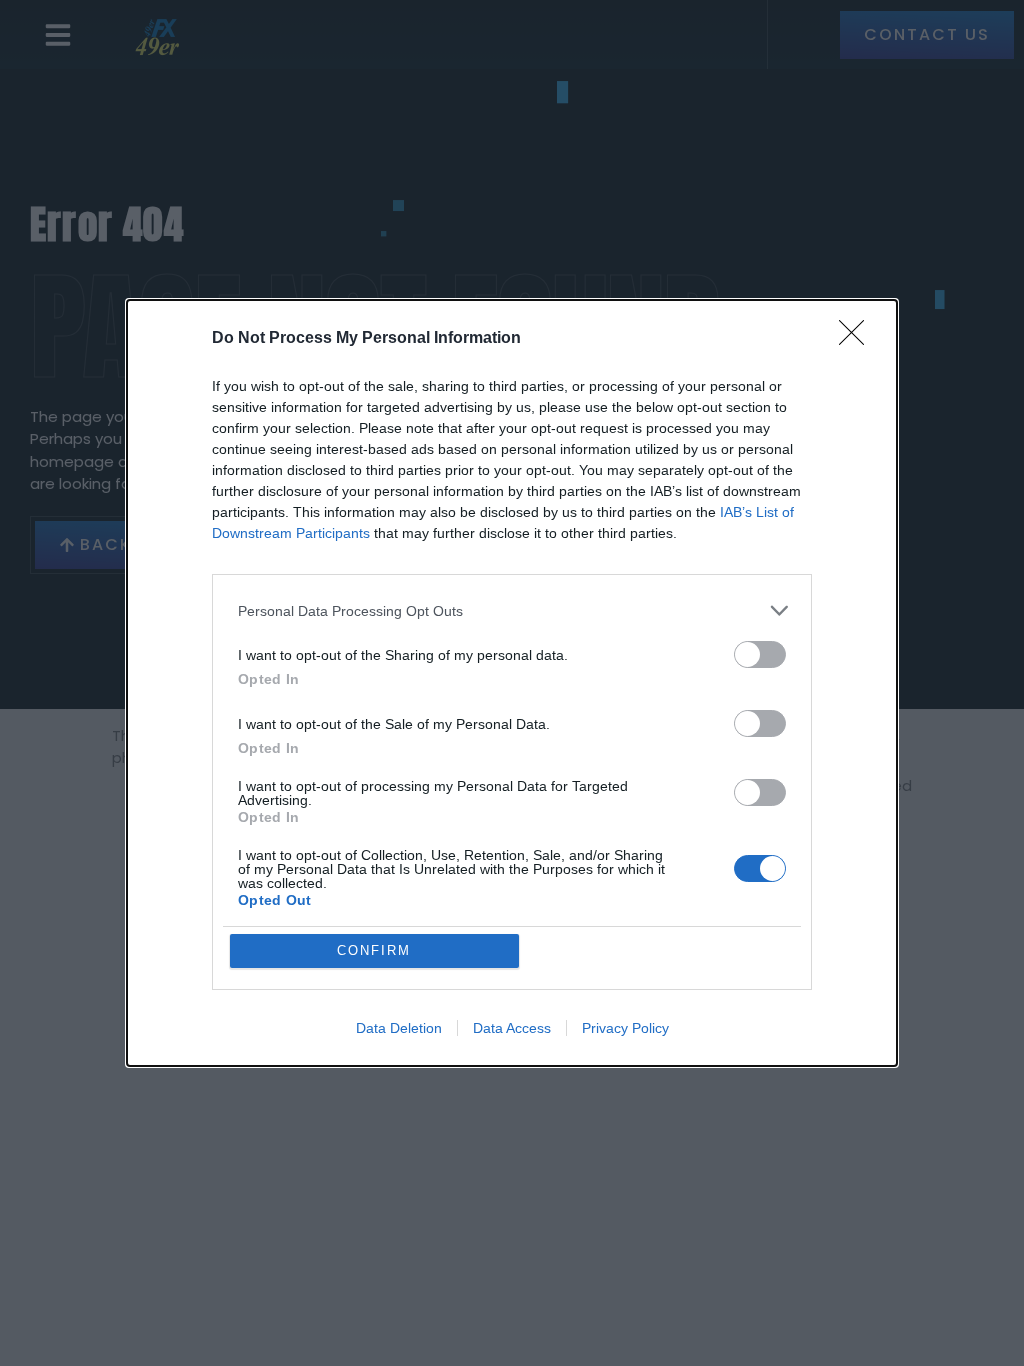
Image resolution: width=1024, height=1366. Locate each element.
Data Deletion (399, 1028)
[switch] (760, 654)
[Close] (858, 339)
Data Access (512, 1028)
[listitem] (512, 610)
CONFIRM (374, 950)
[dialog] (512, 683)
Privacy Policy (625, 1028)
